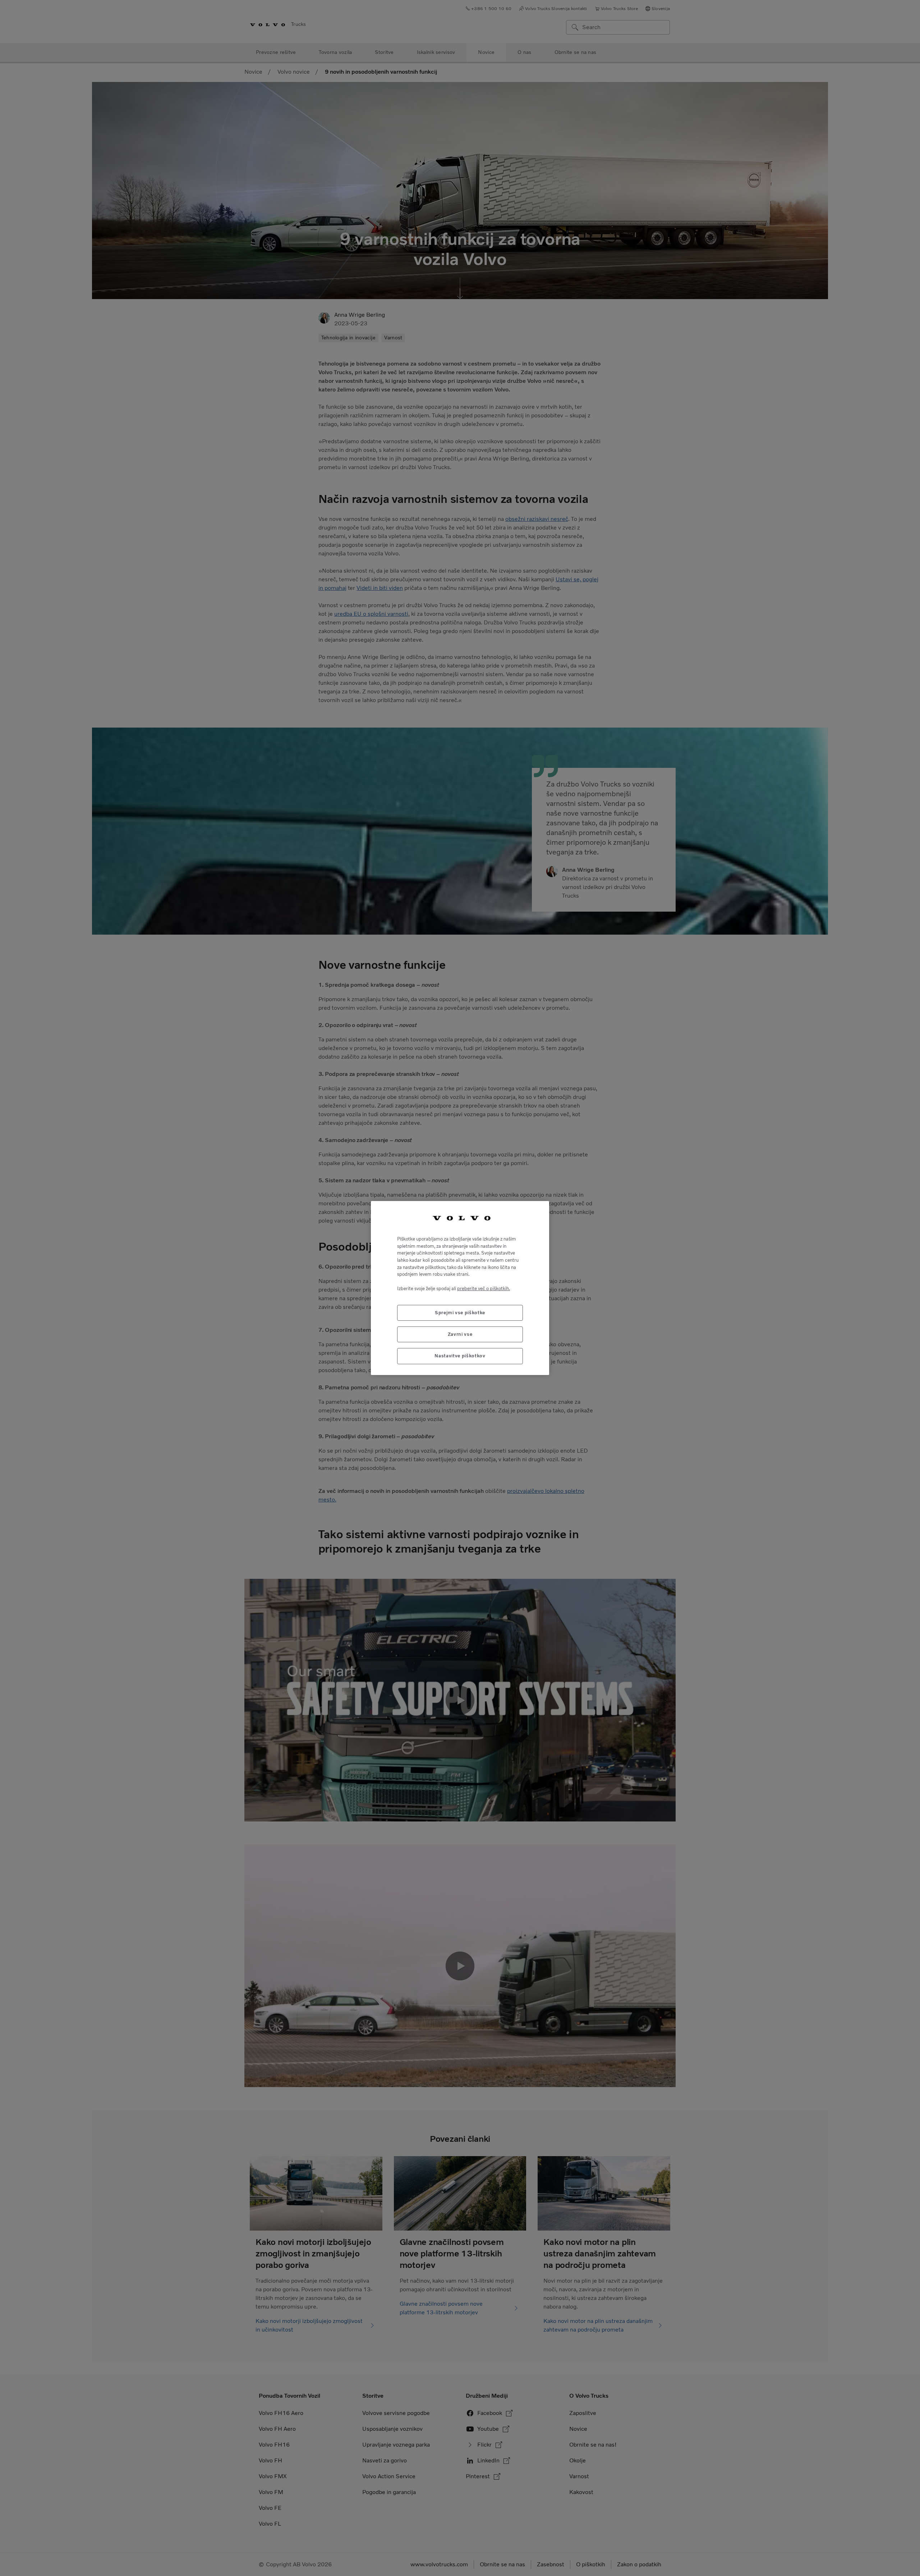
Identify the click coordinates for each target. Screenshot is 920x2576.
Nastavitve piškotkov (460, 1356)
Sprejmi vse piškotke (460, 1313)
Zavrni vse (460, 1334)
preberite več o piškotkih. (484, 1289)
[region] (460, 1288)
